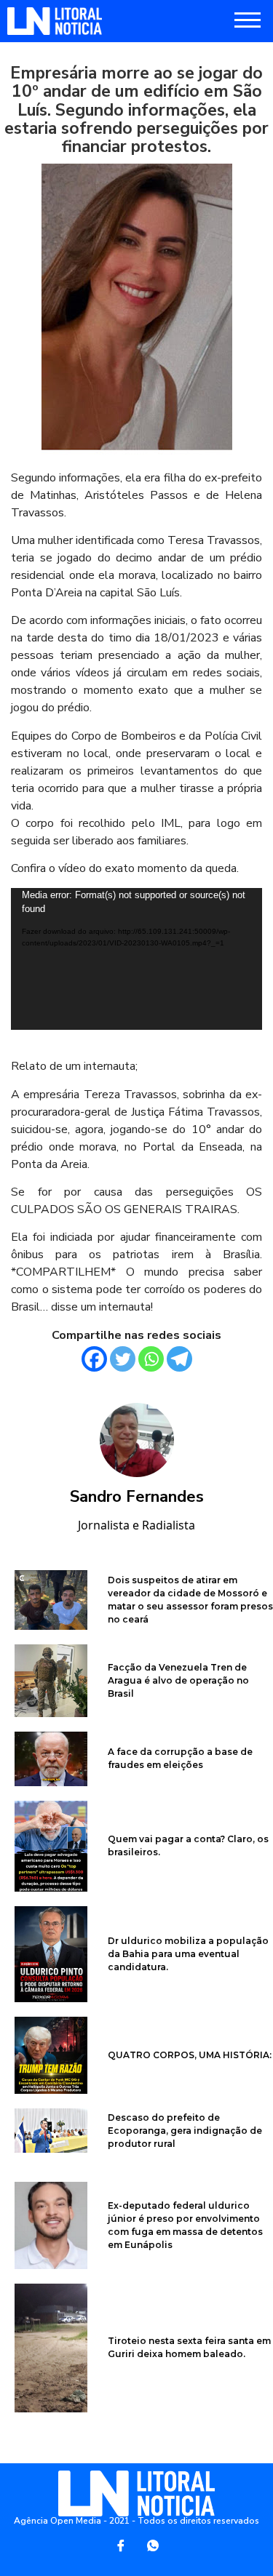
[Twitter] (123, 1359)
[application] (136, 959)
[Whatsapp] (151, 1359)
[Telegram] (179, 1359)
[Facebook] (94, 1359)
